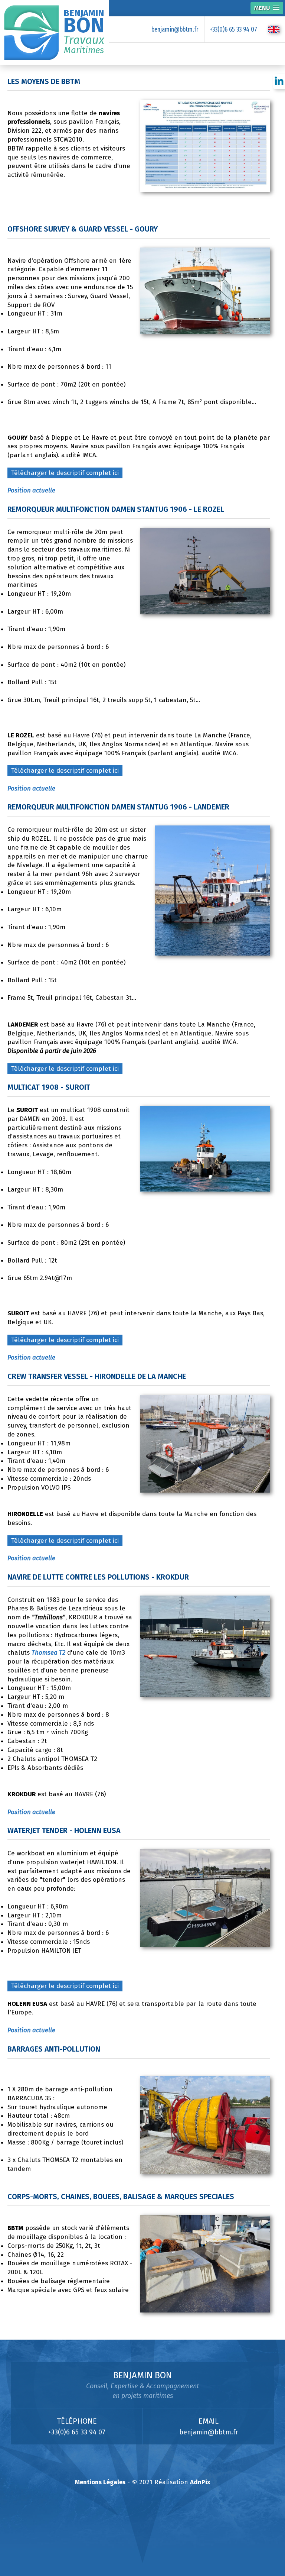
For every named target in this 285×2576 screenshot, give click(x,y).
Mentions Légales (100, 2482)
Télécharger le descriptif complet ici (65, 473)
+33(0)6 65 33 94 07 (233, 29)
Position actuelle (31, 490)
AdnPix (200, 2482)
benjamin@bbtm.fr (175, 29)
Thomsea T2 (48, 1653)
